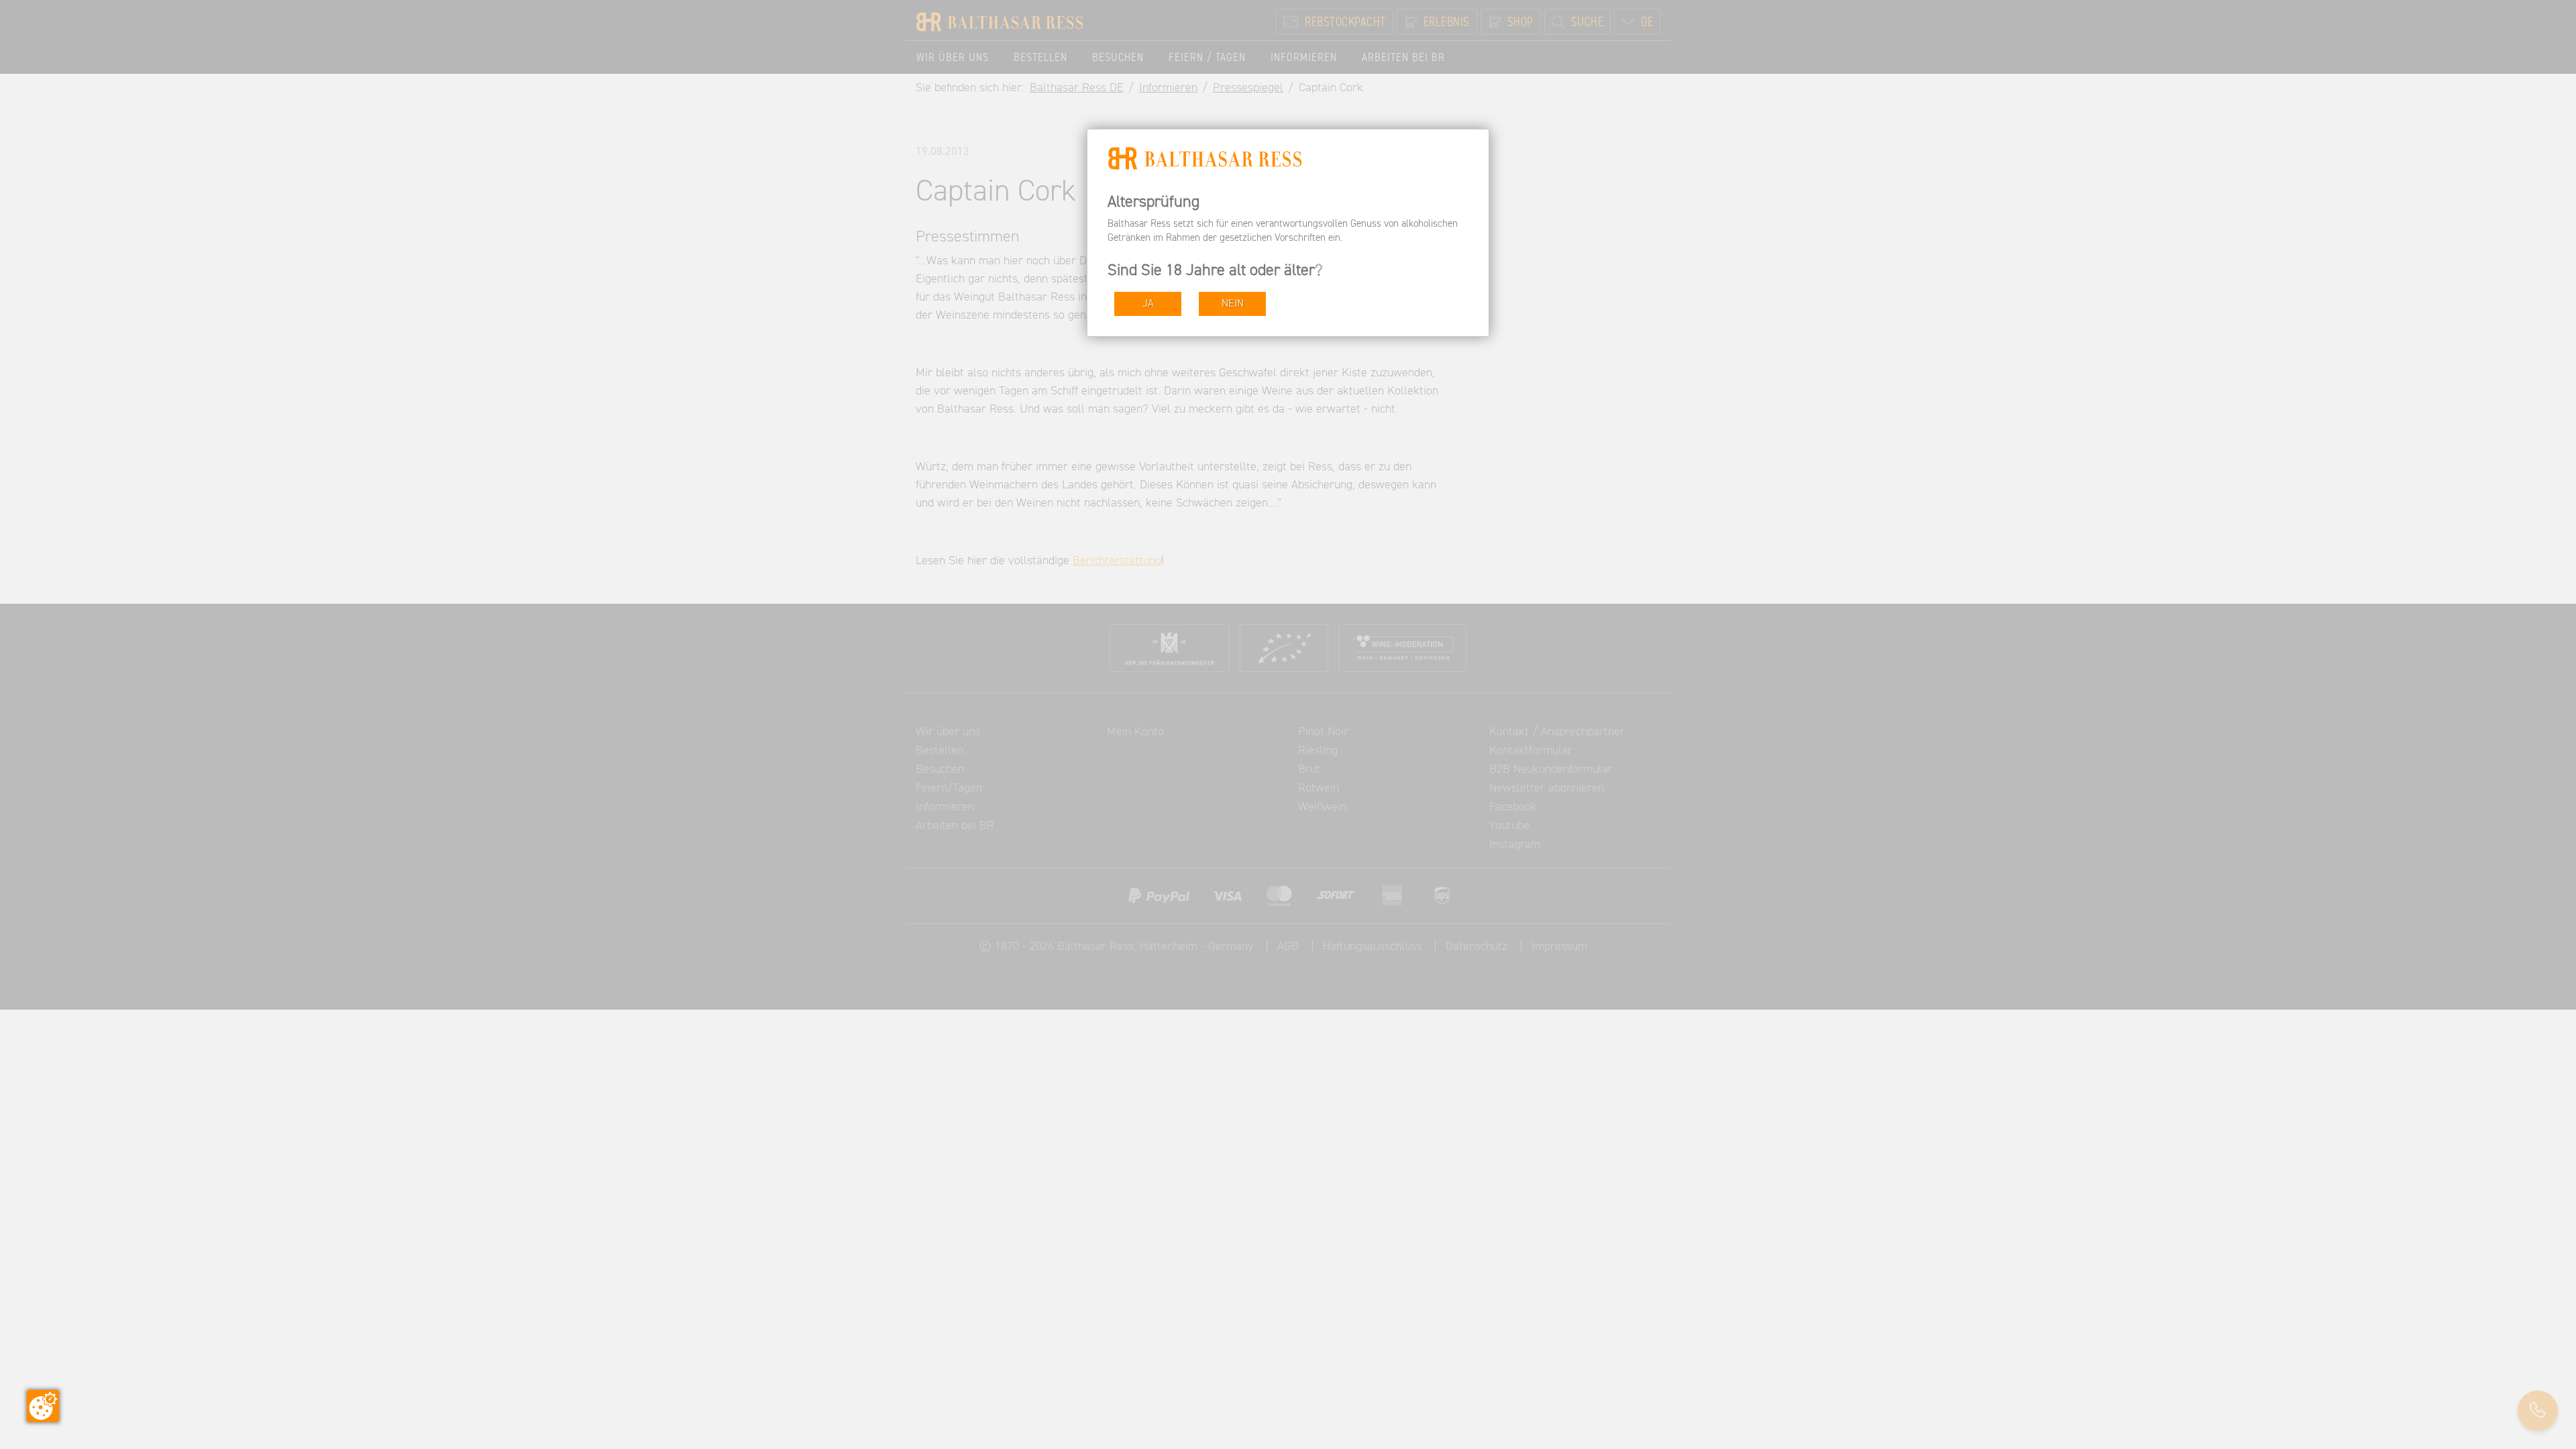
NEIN (1233, 304)
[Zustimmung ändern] (43, 1406)
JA (1148, 304)
